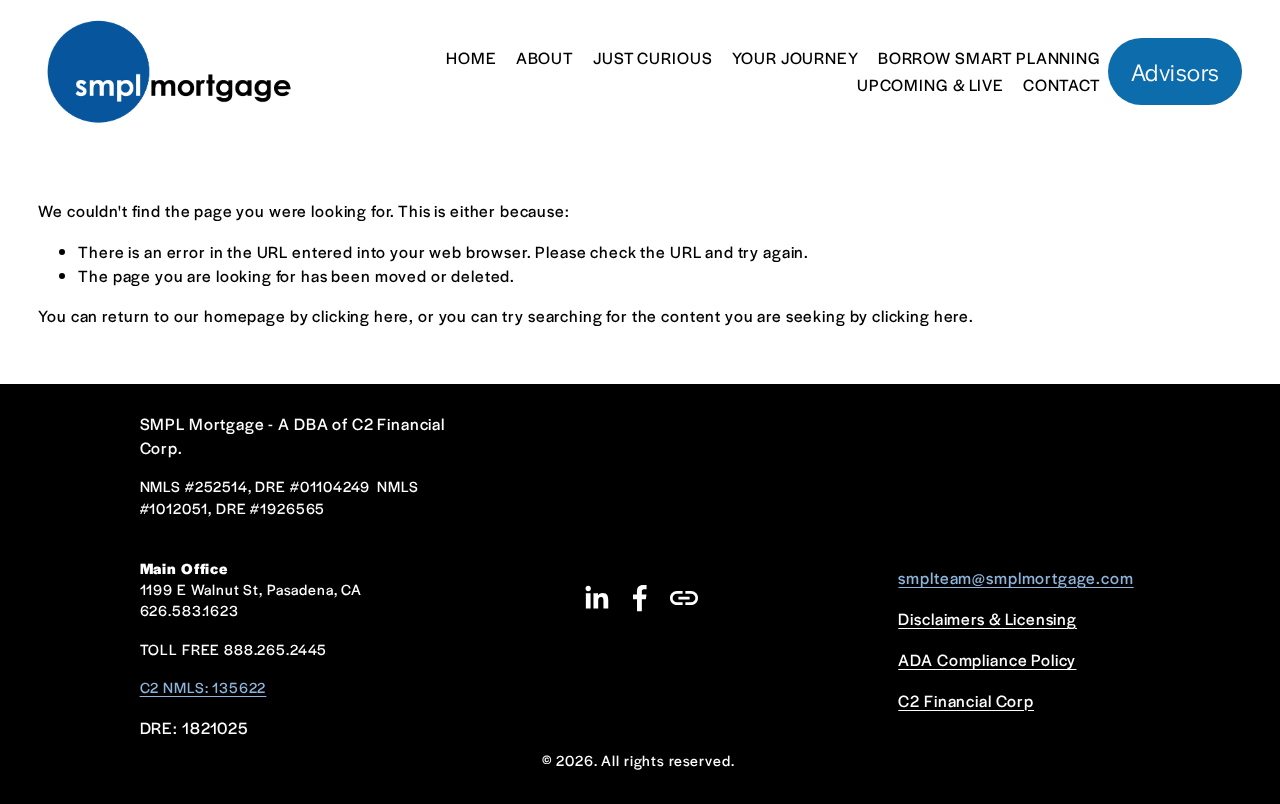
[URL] (684, 598)
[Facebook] (640, 598)
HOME (471, 57)
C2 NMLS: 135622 (203, 687)
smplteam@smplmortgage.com (1015, 577)
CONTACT (1062, 84)
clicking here (360, 315)
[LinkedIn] (596, 598)
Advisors (1175, 71)
